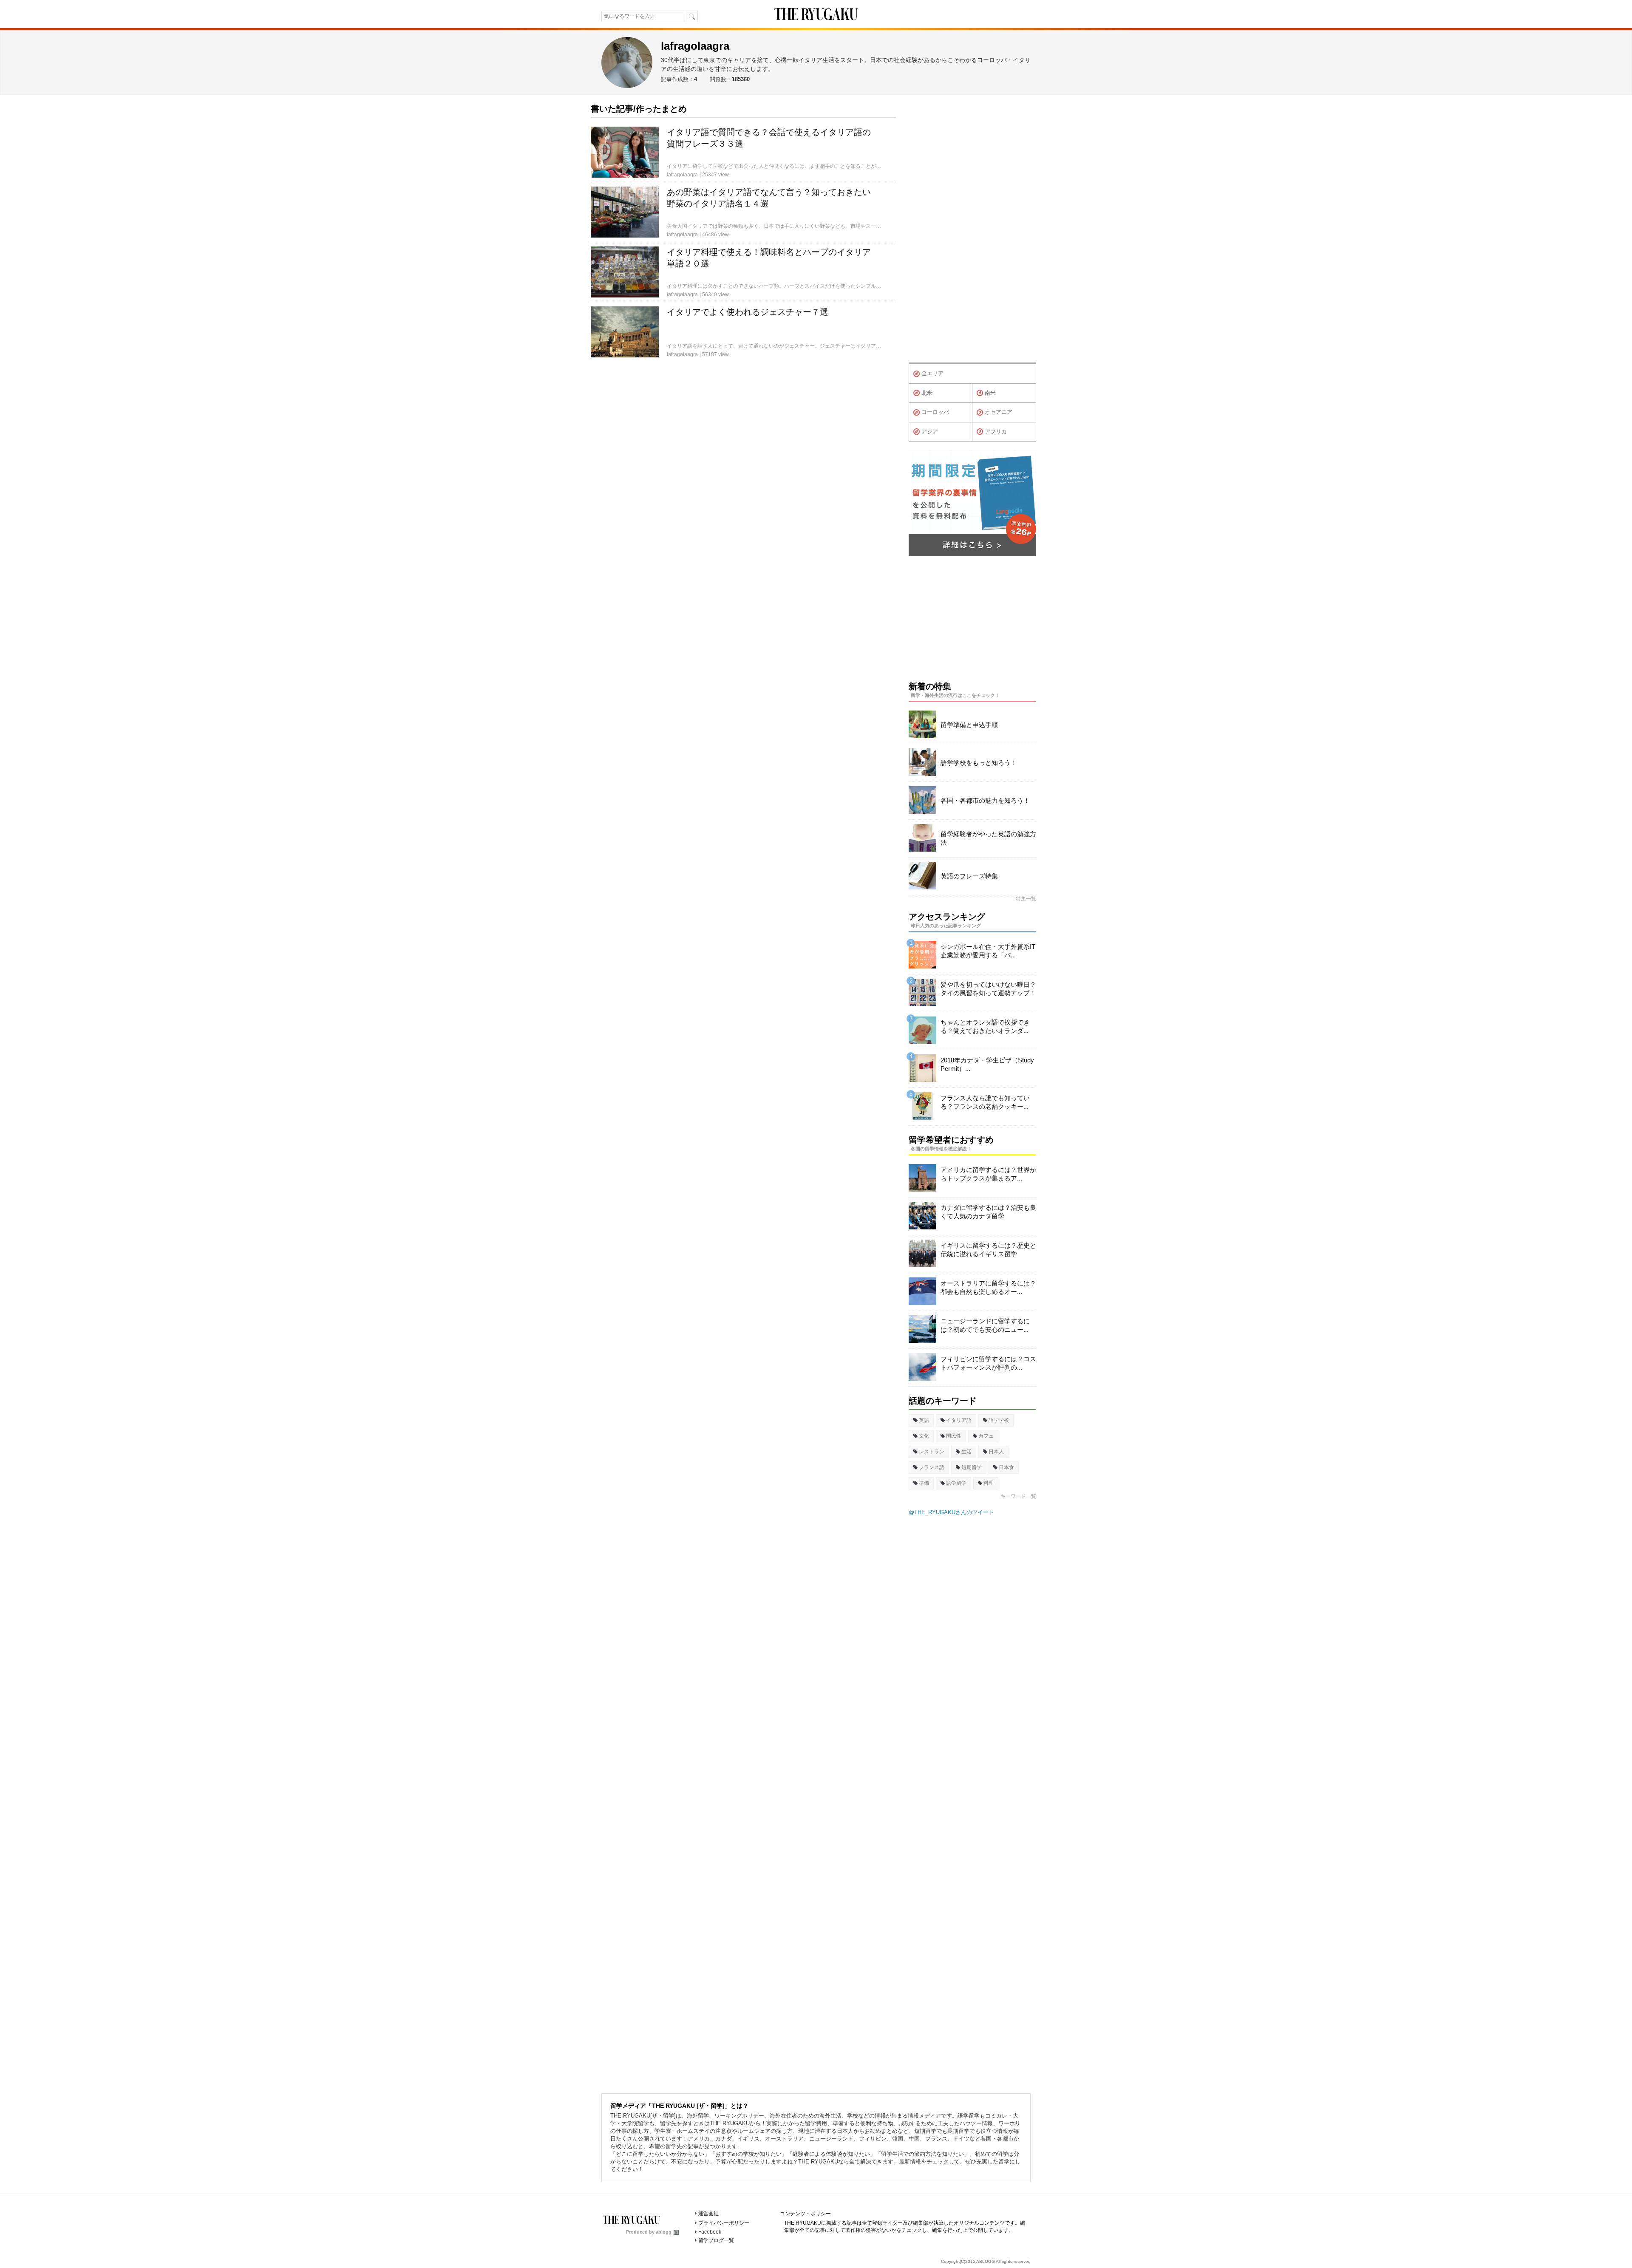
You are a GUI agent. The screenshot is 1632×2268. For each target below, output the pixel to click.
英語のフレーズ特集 (969, 876)
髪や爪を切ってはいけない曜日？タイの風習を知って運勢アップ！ (988, 989)
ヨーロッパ (935, 412)
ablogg (664, 2232)
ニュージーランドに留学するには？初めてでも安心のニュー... (985, 1325)
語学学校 (999, 1420)
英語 (924, 1420)
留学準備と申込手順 (969, 725)
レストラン (932, 1452)
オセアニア (999, 412)
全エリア (932, 373)
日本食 (1006, 1467)
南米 (990, 393)
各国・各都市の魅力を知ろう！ (985, 800)
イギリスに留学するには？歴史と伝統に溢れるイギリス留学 (988, 1250)
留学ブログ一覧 (716, 2240)
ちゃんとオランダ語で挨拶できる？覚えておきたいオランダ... (985, 1026)
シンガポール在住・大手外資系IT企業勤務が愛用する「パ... (988, 951)
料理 (989, 1483)
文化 (924, 1436)
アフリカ (996, 432)
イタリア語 (959, 1420)
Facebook (710, 2232)
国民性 (954, 1436)
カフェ (986, 1436)
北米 (927, 393)
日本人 (996, 1452)
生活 (966, 1452)
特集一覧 (1026, 899)
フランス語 (932, 1467)
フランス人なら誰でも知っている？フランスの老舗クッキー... (985, 1102)
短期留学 (972, 1467)
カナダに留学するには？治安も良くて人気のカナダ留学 (988, 1212)
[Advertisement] (972, 231)
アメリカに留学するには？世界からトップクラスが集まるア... (988, 1174)
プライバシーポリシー (724, 2223)
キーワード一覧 (1018, 1496)
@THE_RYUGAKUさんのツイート (951, 1512)
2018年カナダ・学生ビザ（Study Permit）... (987, 1064)
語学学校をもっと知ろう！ (979, 763)
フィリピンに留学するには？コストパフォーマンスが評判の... (988, 1363)
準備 (924, 1483)
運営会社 (708, 2214)
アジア (930, 432)
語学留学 (956, 1483)
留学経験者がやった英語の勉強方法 (988, 838)
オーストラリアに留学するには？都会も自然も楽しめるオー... (988, 1287)
